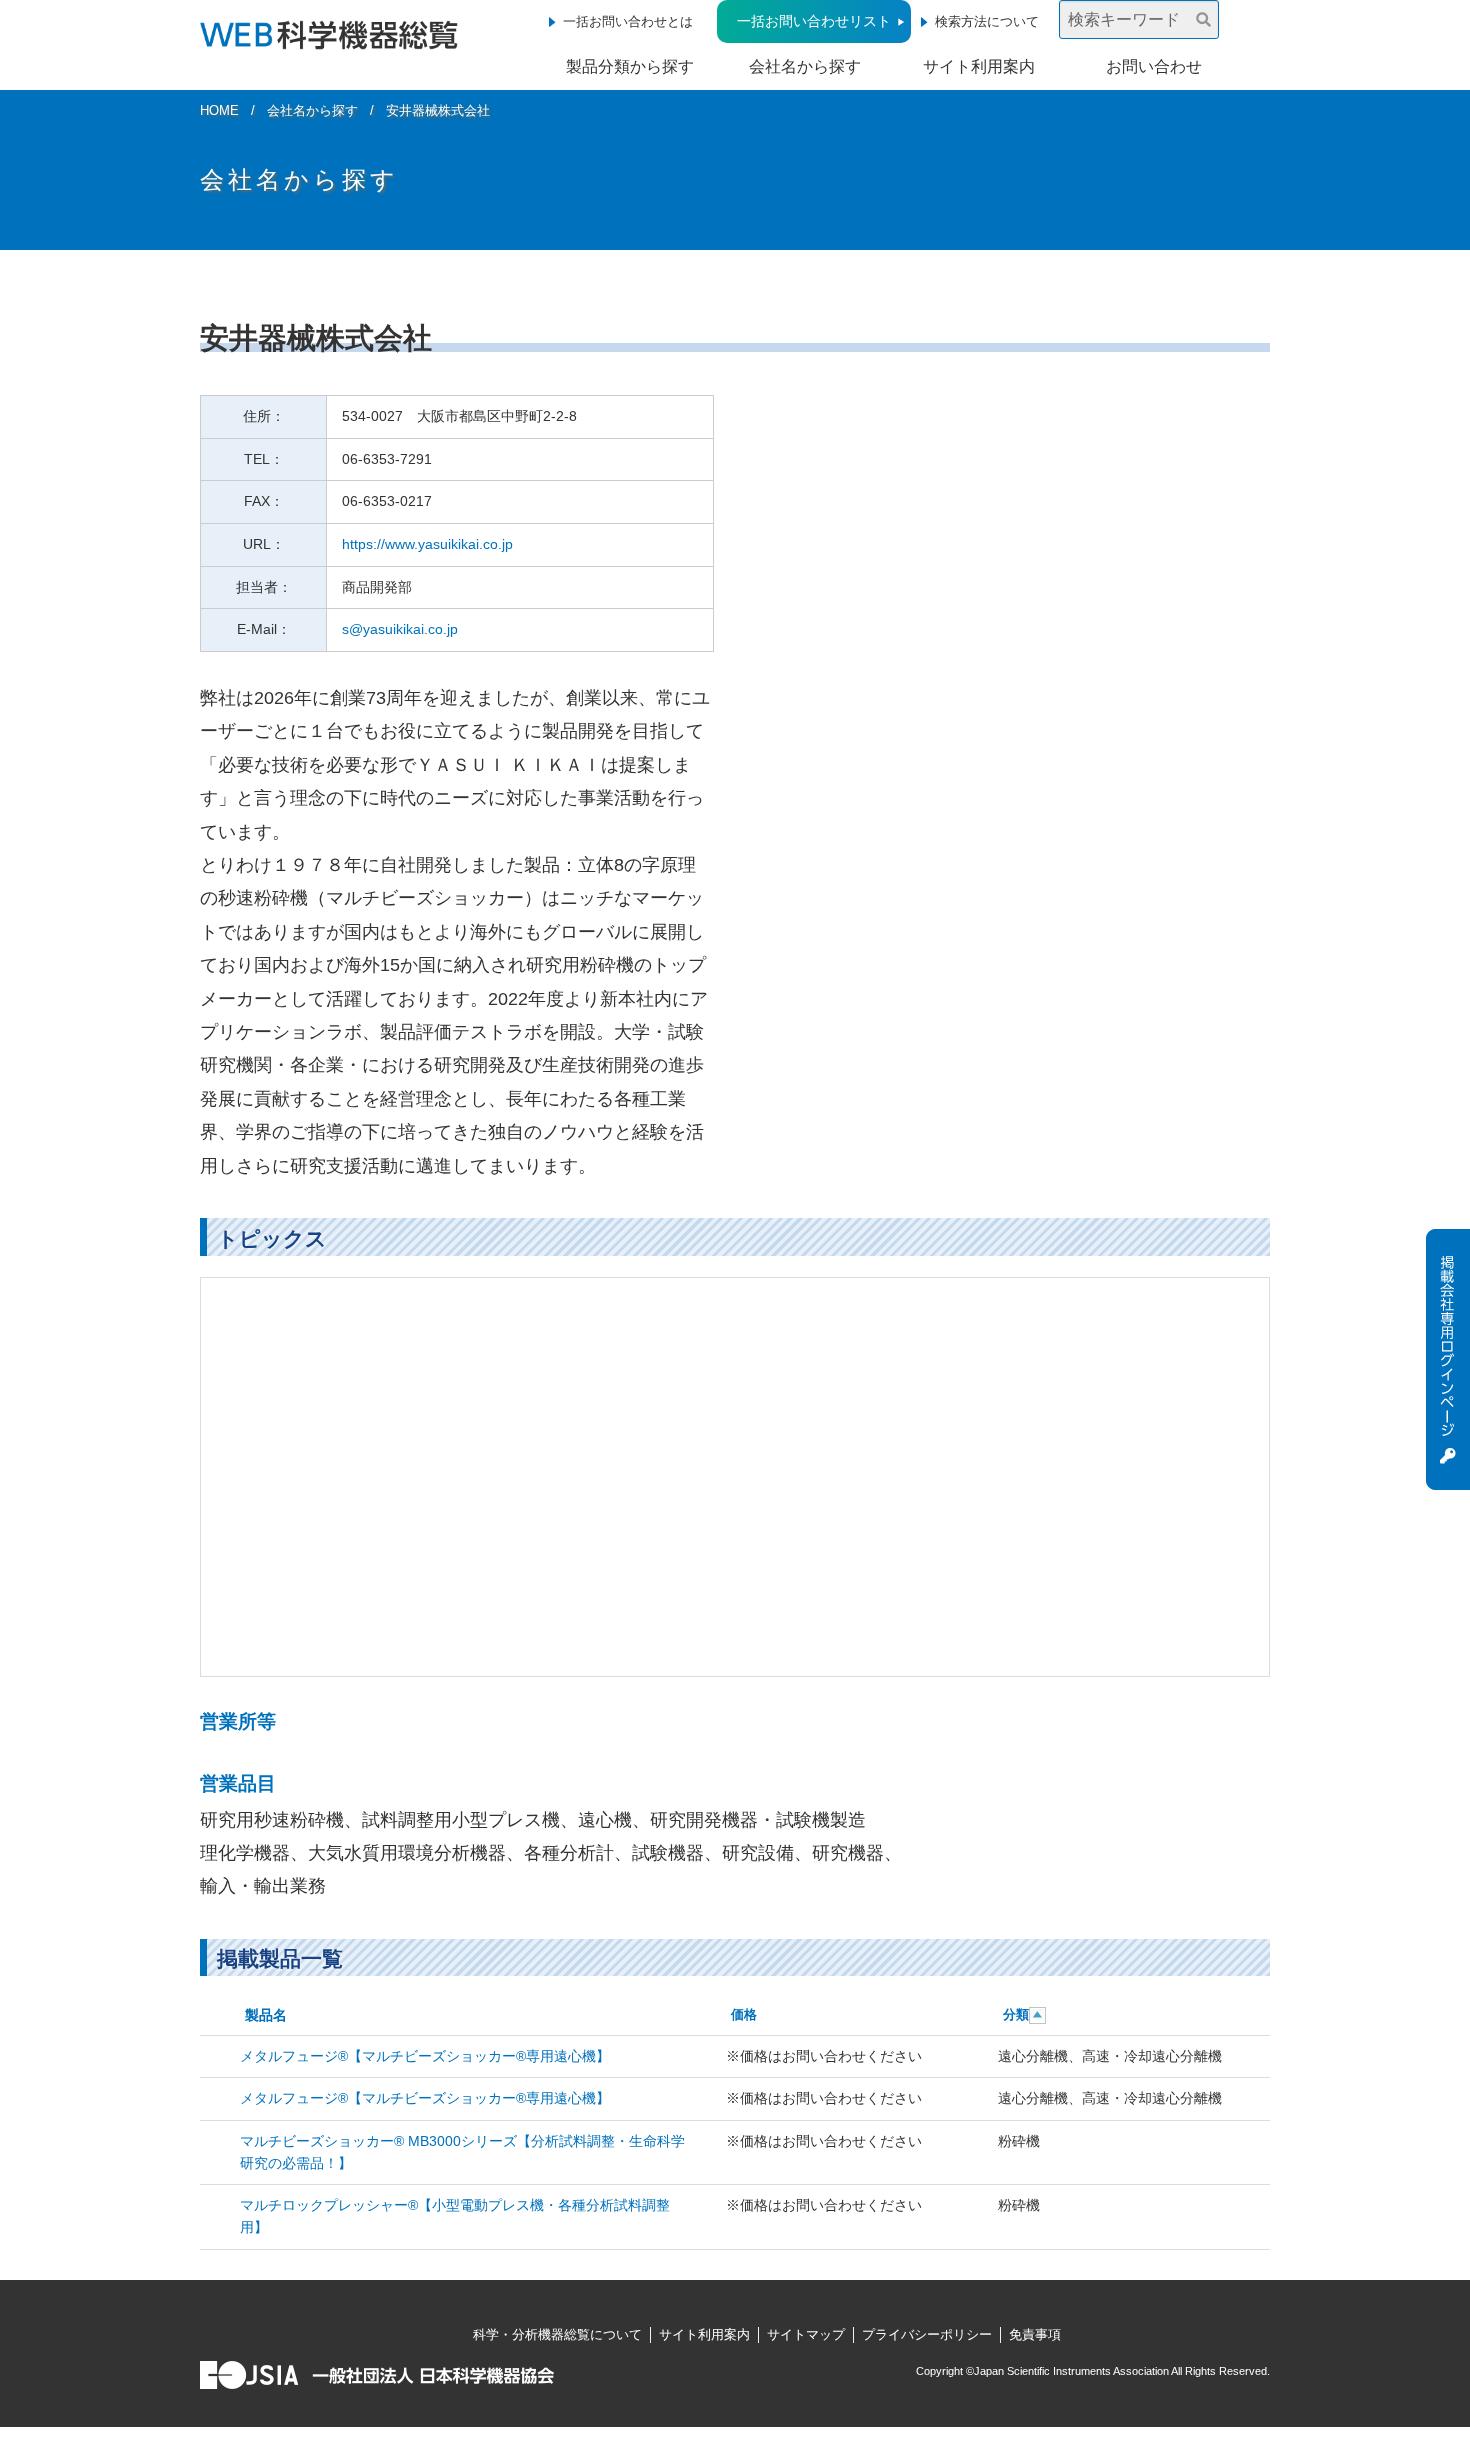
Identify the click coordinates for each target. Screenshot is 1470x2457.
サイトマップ (806, 2334)
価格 (744, 2014)
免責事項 (1035, 2334)
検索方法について (987, 21)
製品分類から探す (630, 66)
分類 (1016, 2014)
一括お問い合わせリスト (814, 21)
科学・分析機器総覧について (557, 2334)
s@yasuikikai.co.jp (400, 629)
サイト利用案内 (979, 66)
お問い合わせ (1154, 66)
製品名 (266, 2015)
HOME (219, 110)
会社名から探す (805, 66)
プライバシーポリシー (927, 2334)
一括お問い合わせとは (628, 21)
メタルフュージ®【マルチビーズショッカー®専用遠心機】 (425, 2056)
